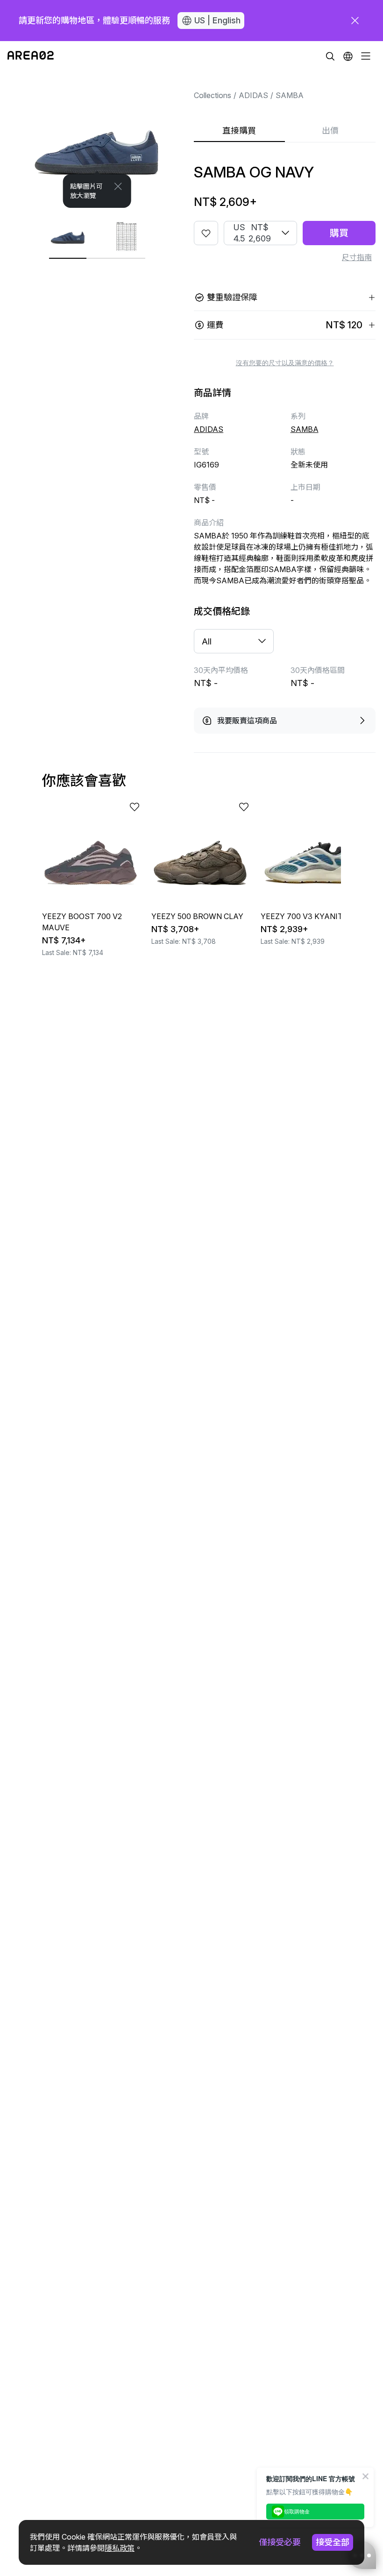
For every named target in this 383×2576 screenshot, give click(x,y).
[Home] (31, 56)
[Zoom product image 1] (97, 139)
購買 (339, 233)
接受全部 (333, 2542)
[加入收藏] (206, 233)
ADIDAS (253, 95)
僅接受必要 (280, 2542)
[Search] (330, 56)
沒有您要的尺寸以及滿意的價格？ (285, 363)
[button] (348, 56)
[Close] (118, 186)
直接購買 (239, 131)
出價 (330, 131)
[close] (355, 21)
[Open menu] (366, 56)
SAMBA (290, 95)
